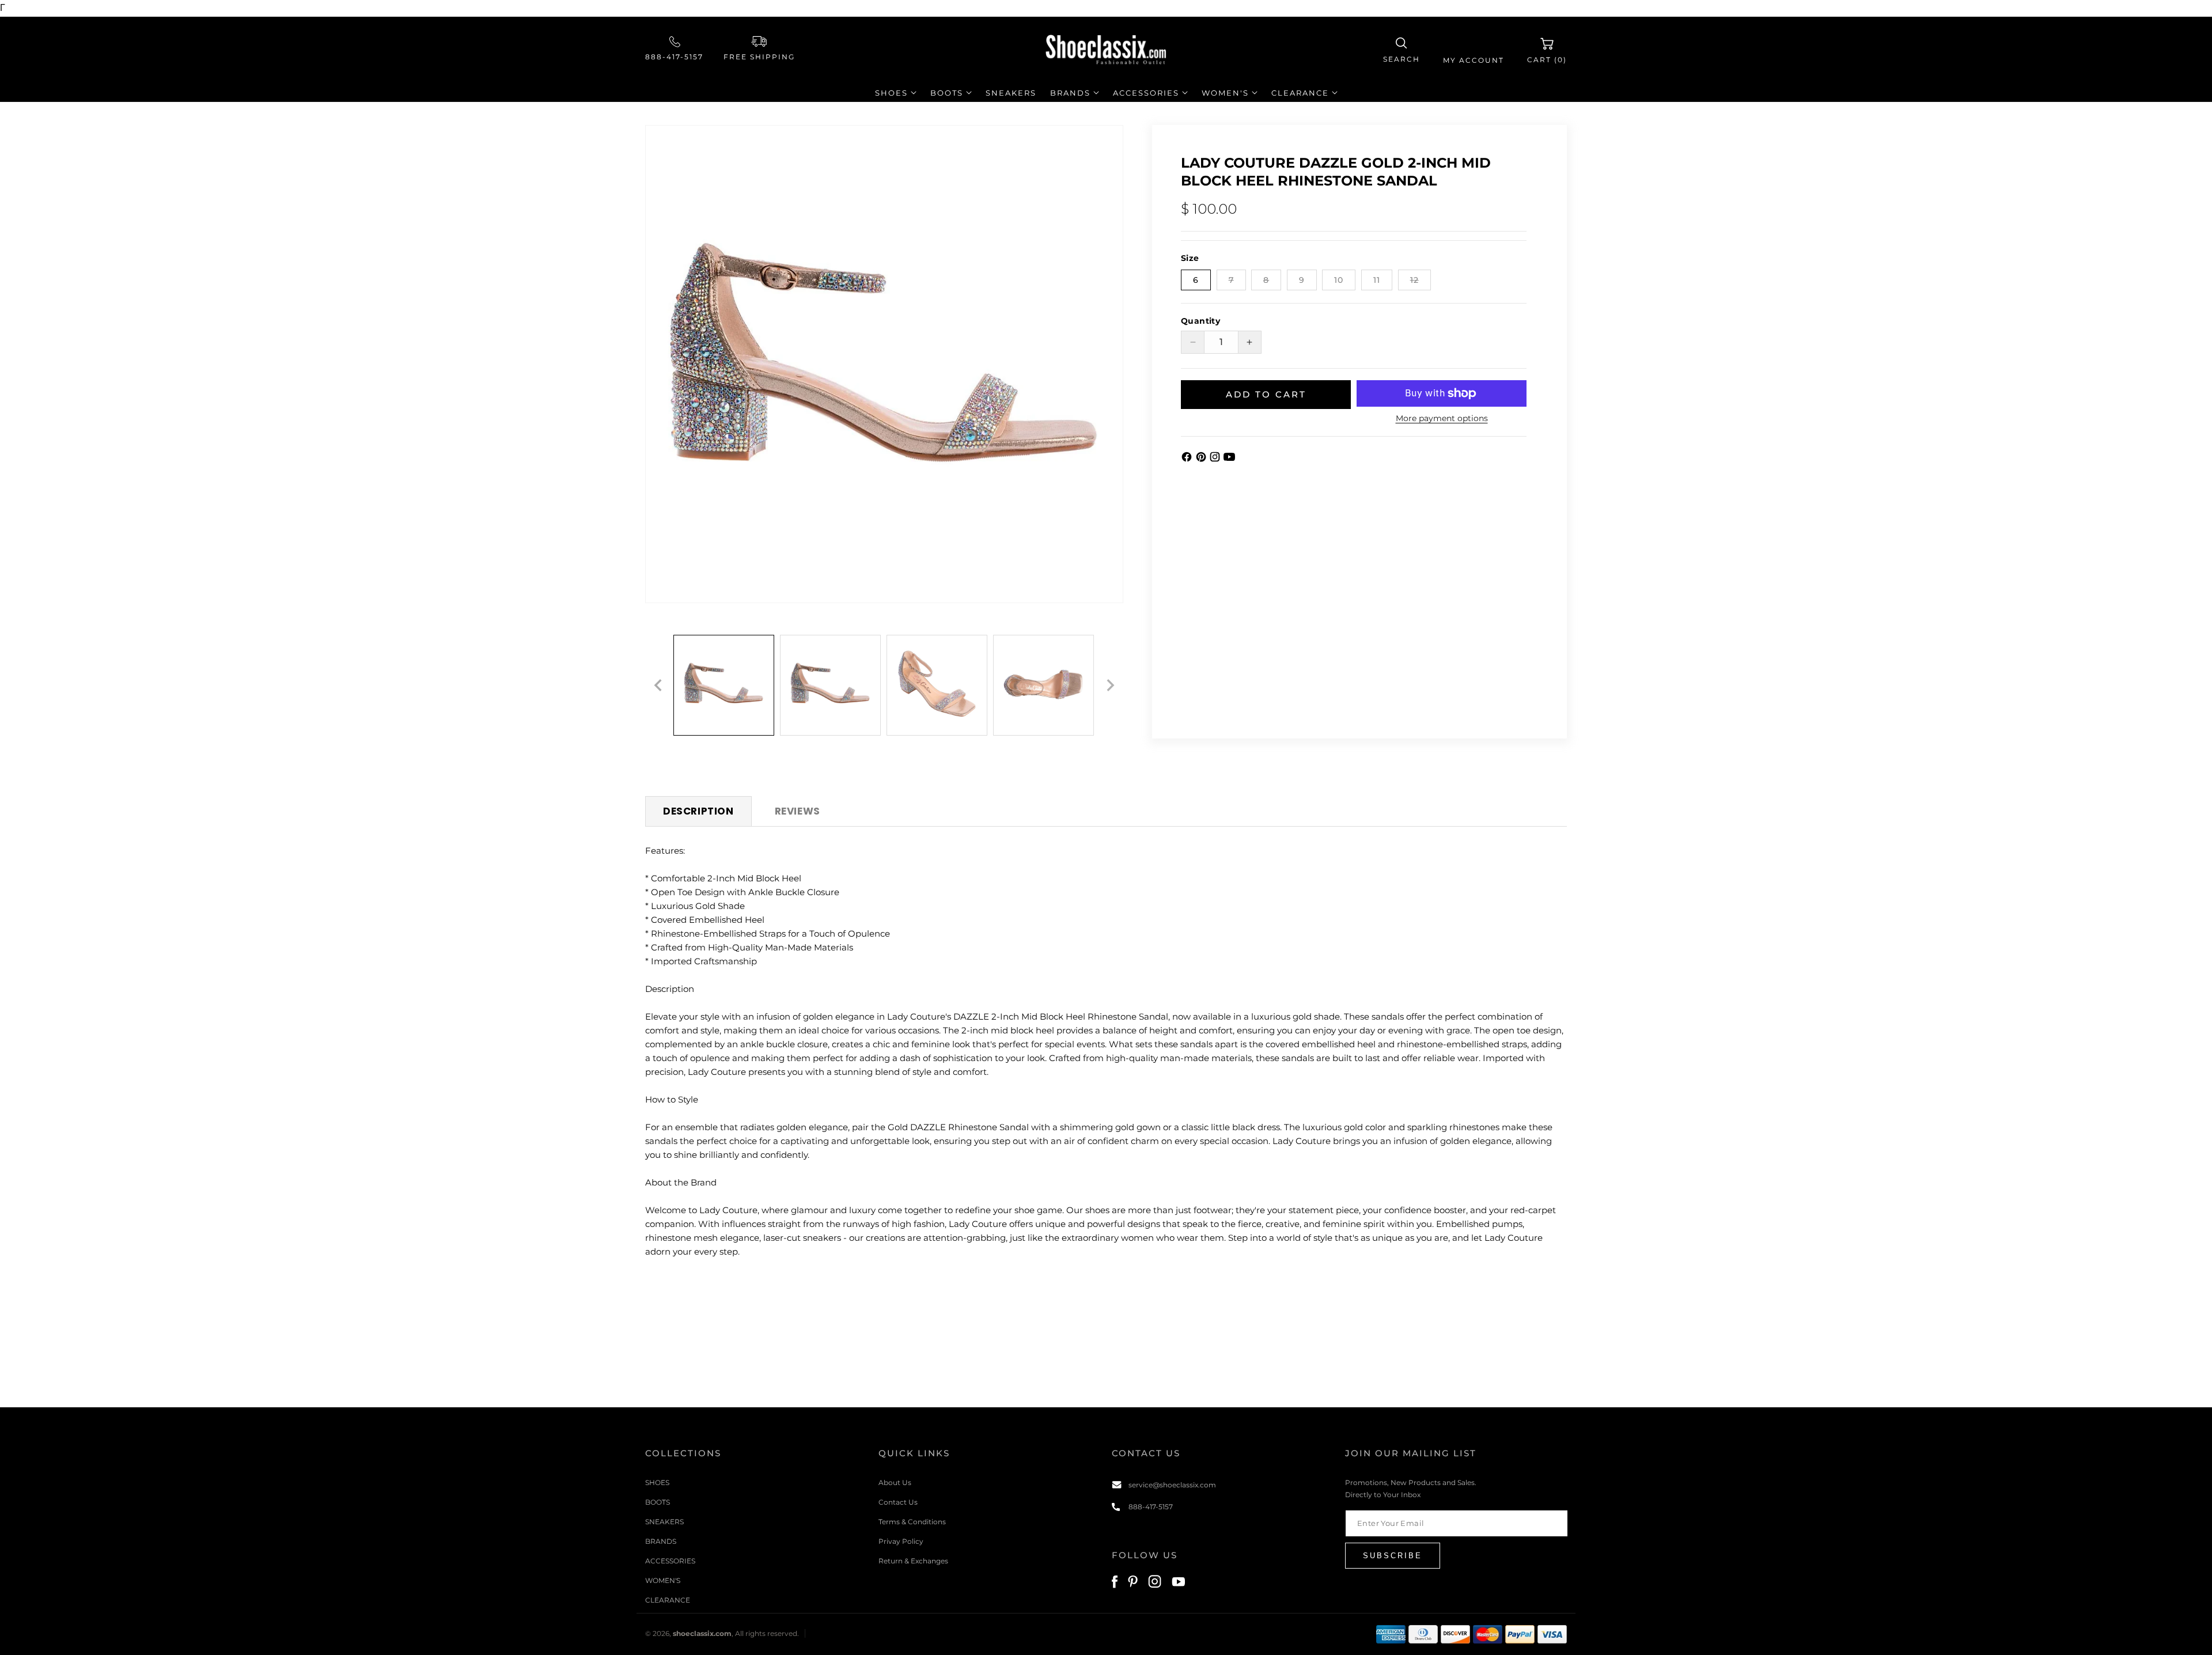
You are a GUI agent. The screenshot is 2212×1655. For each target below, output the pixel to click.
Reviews (798, 811)
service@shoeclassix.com (1172, 1484)
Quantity (1200, 321)
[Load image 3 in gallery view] (937, 685)
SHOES (657, 1482)
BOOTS (658, 1501)
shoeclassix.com (702, 1634)
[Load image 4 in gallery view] (1043, 685)
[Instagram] (1216, 459)
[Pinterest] (1202, 459)
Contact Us (898, 1501)
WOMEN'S (663, 1580)
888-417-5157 (674, 57)
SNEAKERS (664, 1521)
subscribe (1393, 1555)
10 (1339, 280)
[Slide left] (658, 686)
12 (1421, 282)
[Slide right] (1111, 686)
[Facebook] (1188, 459)
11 (1377, 280)
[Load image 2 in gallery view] (830, 685)
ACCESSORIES (670, 1560)
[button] (1402, 50)
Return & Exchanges (913, 1560)
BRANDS (661, 1541)
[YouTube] (1229, 459)
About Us (895, 1482)
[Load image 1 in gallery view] (724, 685)
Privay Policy (901, 1541)
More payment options (1442, 418)
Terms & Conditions (912, 1521)
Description (698, 811)
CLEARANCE (668, 1599)
